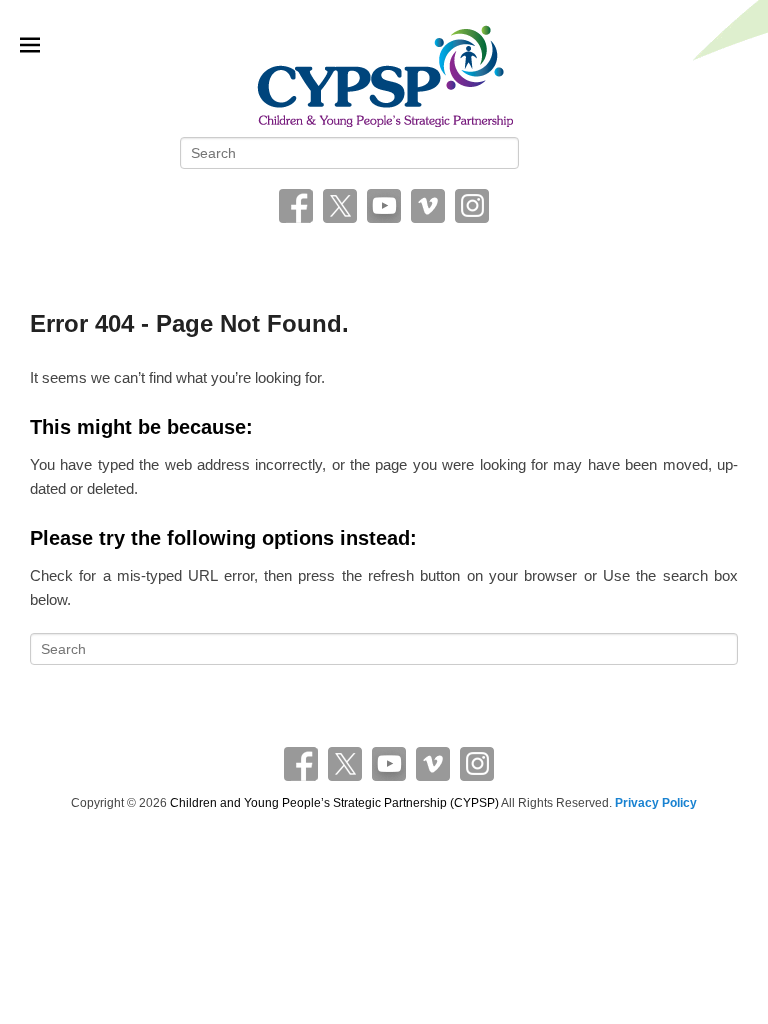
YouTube (384, 206)
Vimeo (428, 206)
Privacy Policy (656, 803)
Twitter (340, 206)
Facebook (296, 206)
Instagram (472, 206)
